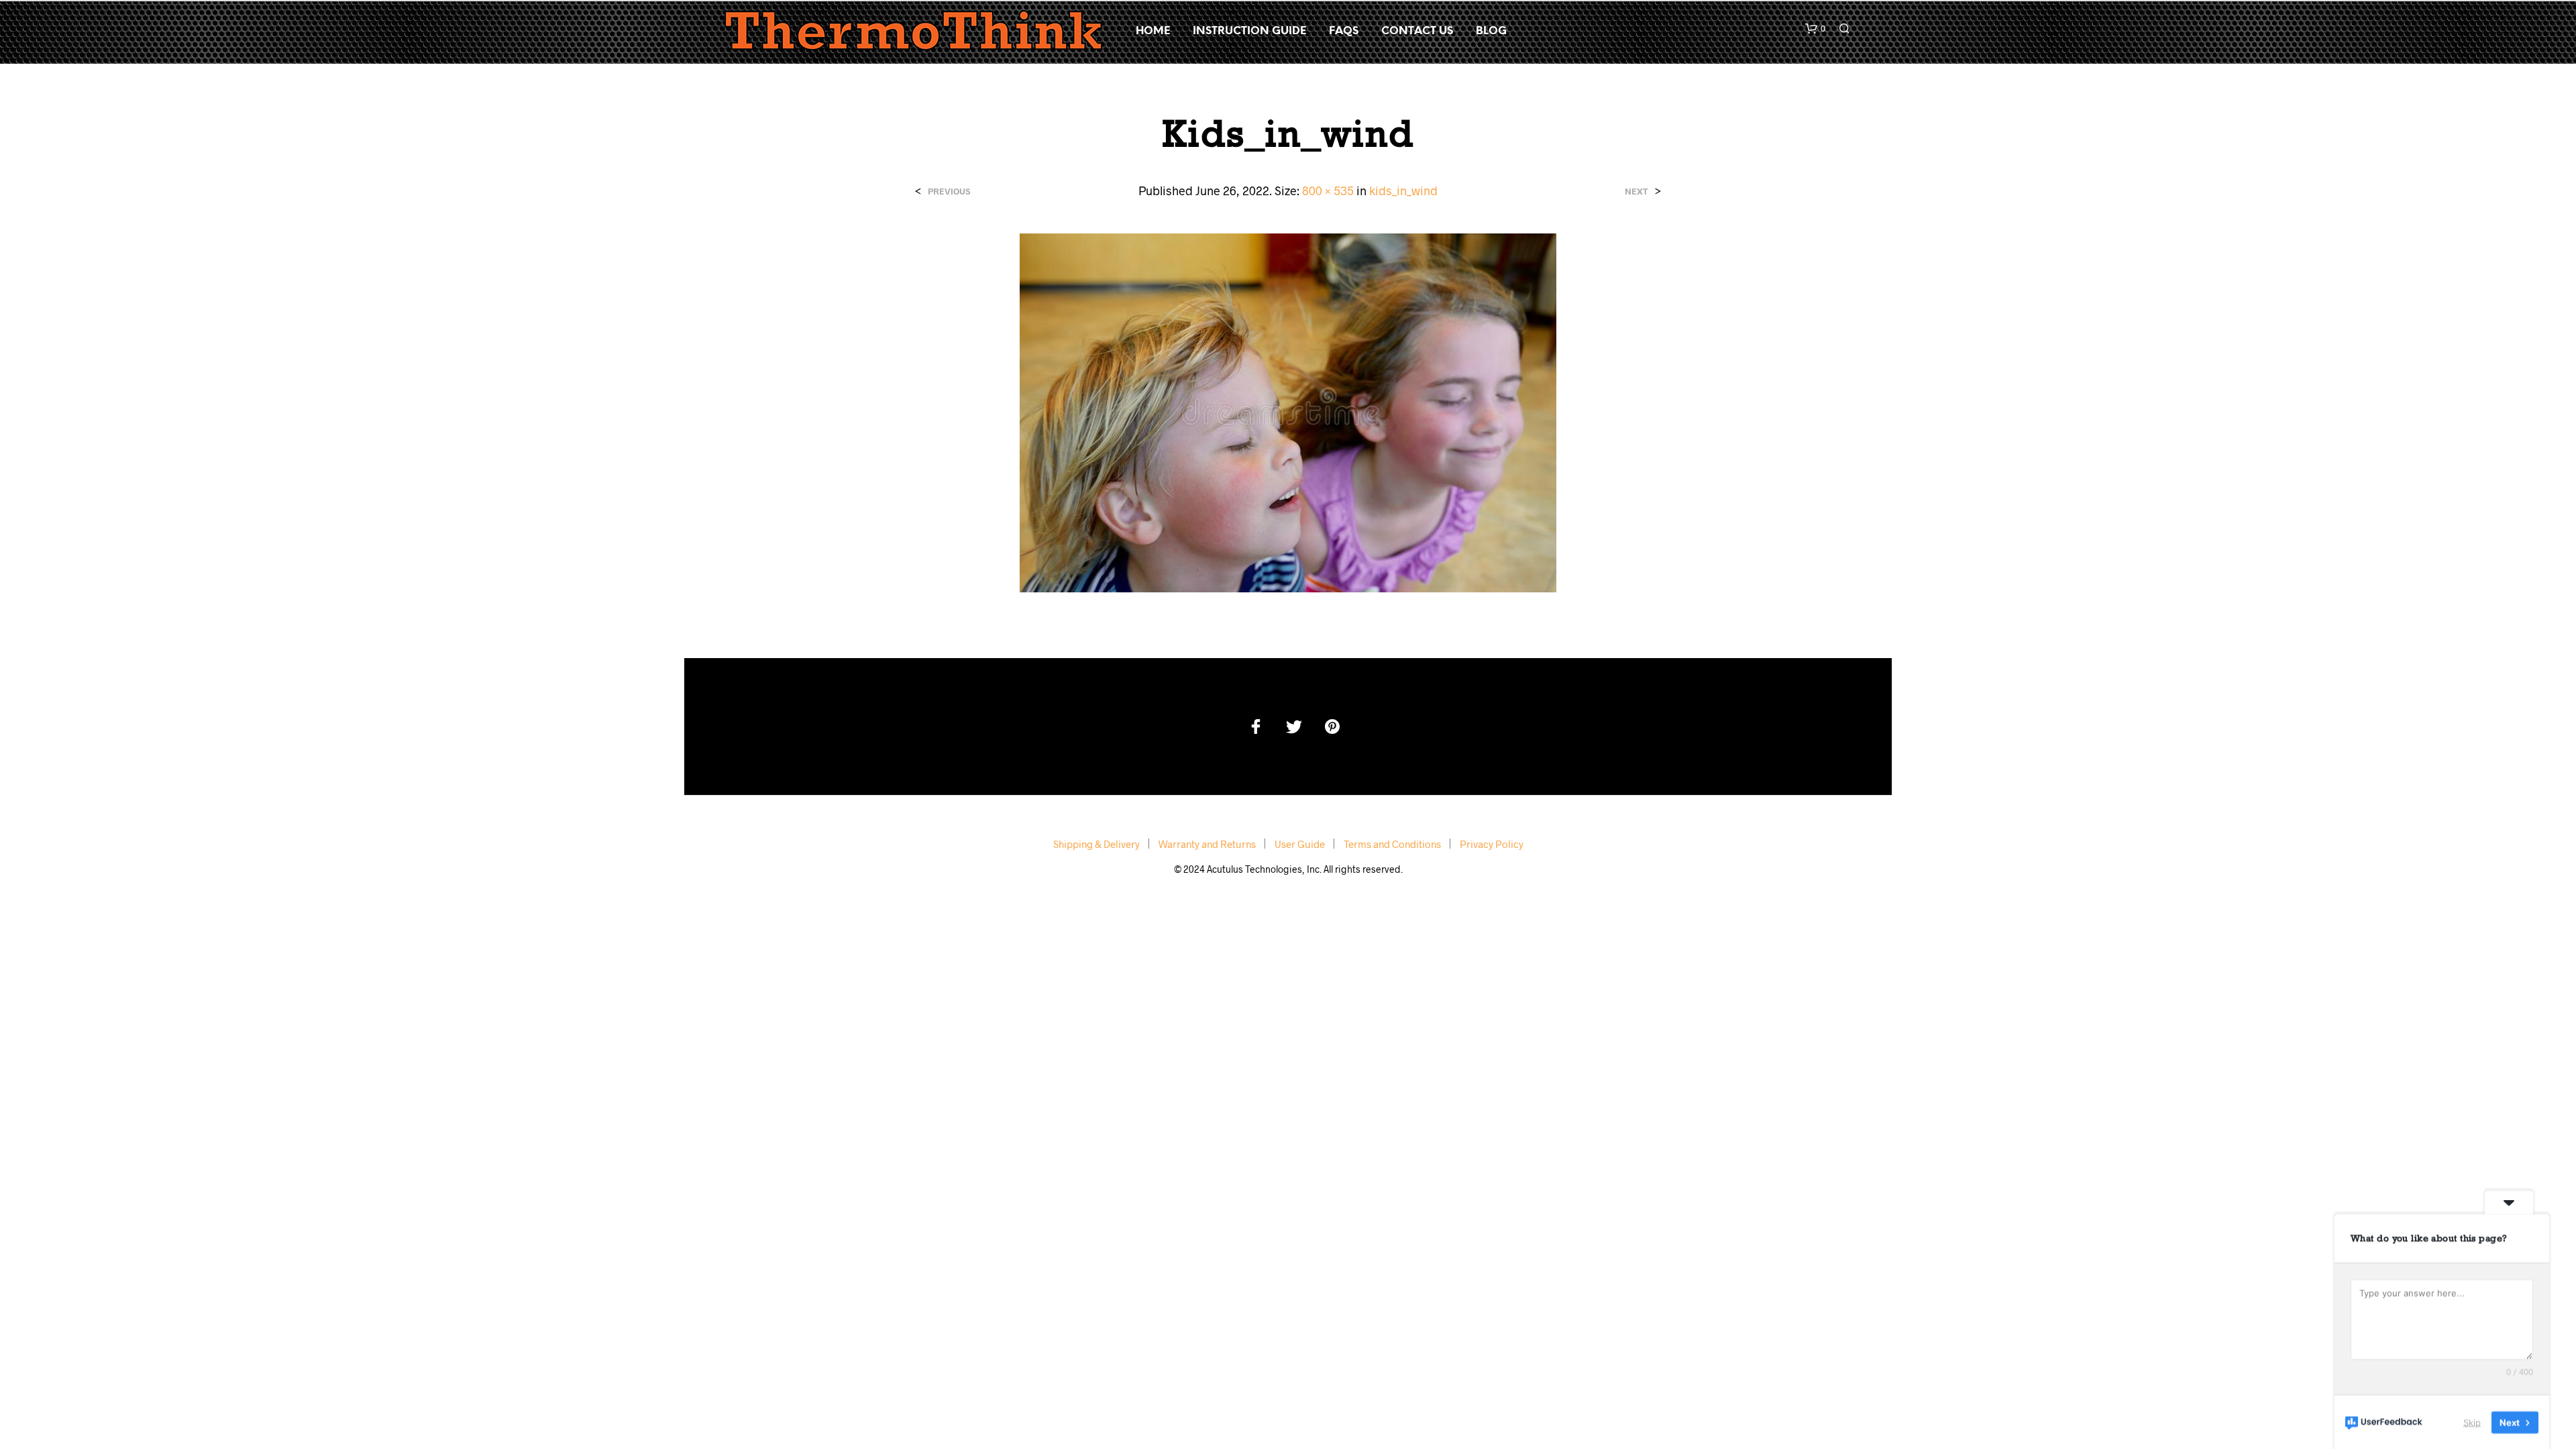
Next (1636, 192)
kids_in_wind (1403, 191)
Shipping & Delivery (1096, 844)
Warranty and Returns (1207, 844)
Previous (949, 192)
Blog (1491, 31)
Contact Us (1417, 31)
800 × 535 (1328, 191)
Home (1153, 31)
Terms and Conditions (1392, 844)
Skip (2472, 1421)
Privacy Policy (1492, 844)
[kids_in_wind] (1288, 412)
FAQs (1344, 31)
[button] (1815, 29)
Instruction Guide (1249, 31)
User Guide (1300, 844)
